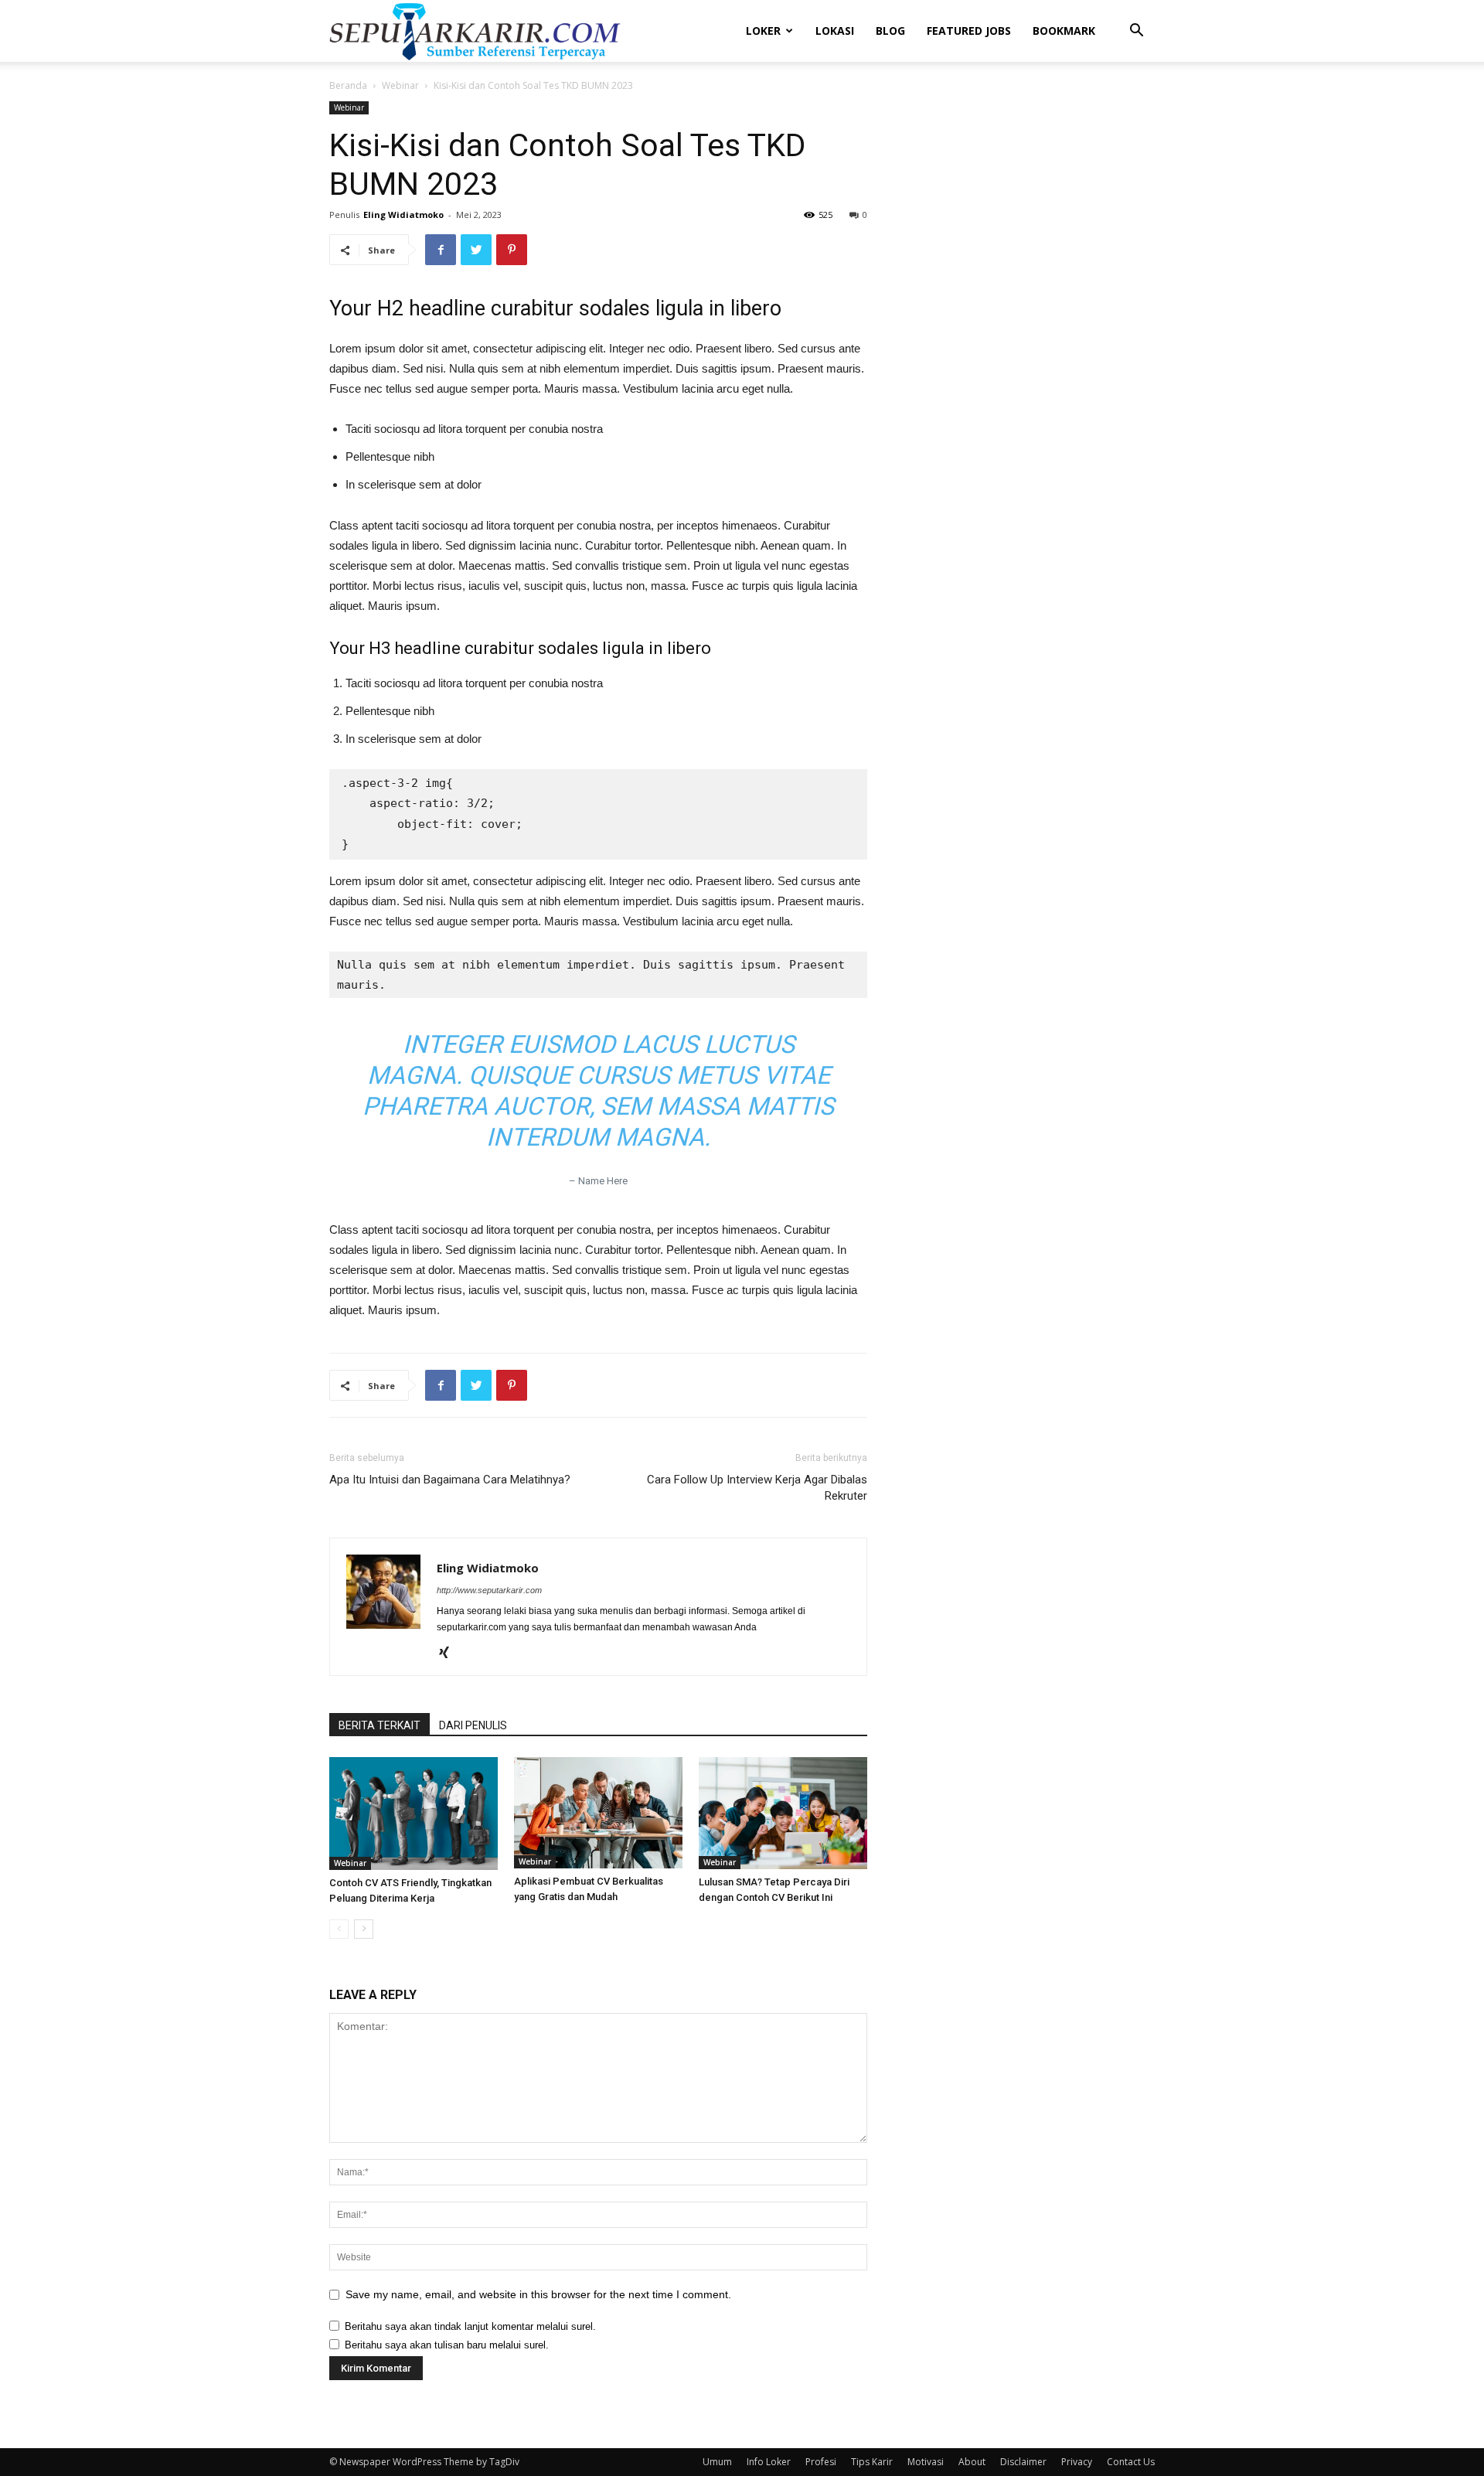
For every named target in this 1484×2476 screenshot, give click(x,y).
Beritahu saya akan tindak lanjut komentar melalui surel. (470, 2326)
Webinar (400, 85)
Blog (890, 31)
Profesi (821, 2462)
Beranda (348, 85)
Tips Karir (872, 2462)
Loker (763, 31)
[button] (1136, 32)
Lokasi (835, 31)
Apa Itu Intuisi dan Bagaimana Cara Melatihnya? (450, 1480)
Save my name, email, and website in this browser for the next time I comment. (538, 2294)
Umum (717, 2462)
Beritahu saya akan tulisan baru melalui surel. (447, 2345)
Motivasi (926, 2462)
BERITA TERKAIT (380, 1725)
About (972, 2462)
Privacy (1077, 2462)
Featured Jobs (969, 31)
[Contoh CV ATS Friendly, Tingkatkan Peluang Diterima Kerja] (414, 1813)
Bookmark (1064, 31)
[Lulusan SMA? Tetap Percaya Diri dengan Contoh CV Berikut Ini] (783, 1813)
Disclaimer (1023, 2462)
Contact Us (1131, 2462)
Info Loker (769, 2462)
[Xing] (449, 1654)
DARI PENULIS (473, 1725)
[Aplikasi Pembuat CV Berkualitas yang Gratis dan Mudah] (598, 1813)
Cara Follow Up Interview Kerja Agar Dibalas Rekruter (757, 1488)
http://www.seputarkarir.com (489, 1590)
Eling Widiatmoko (403, 215)
